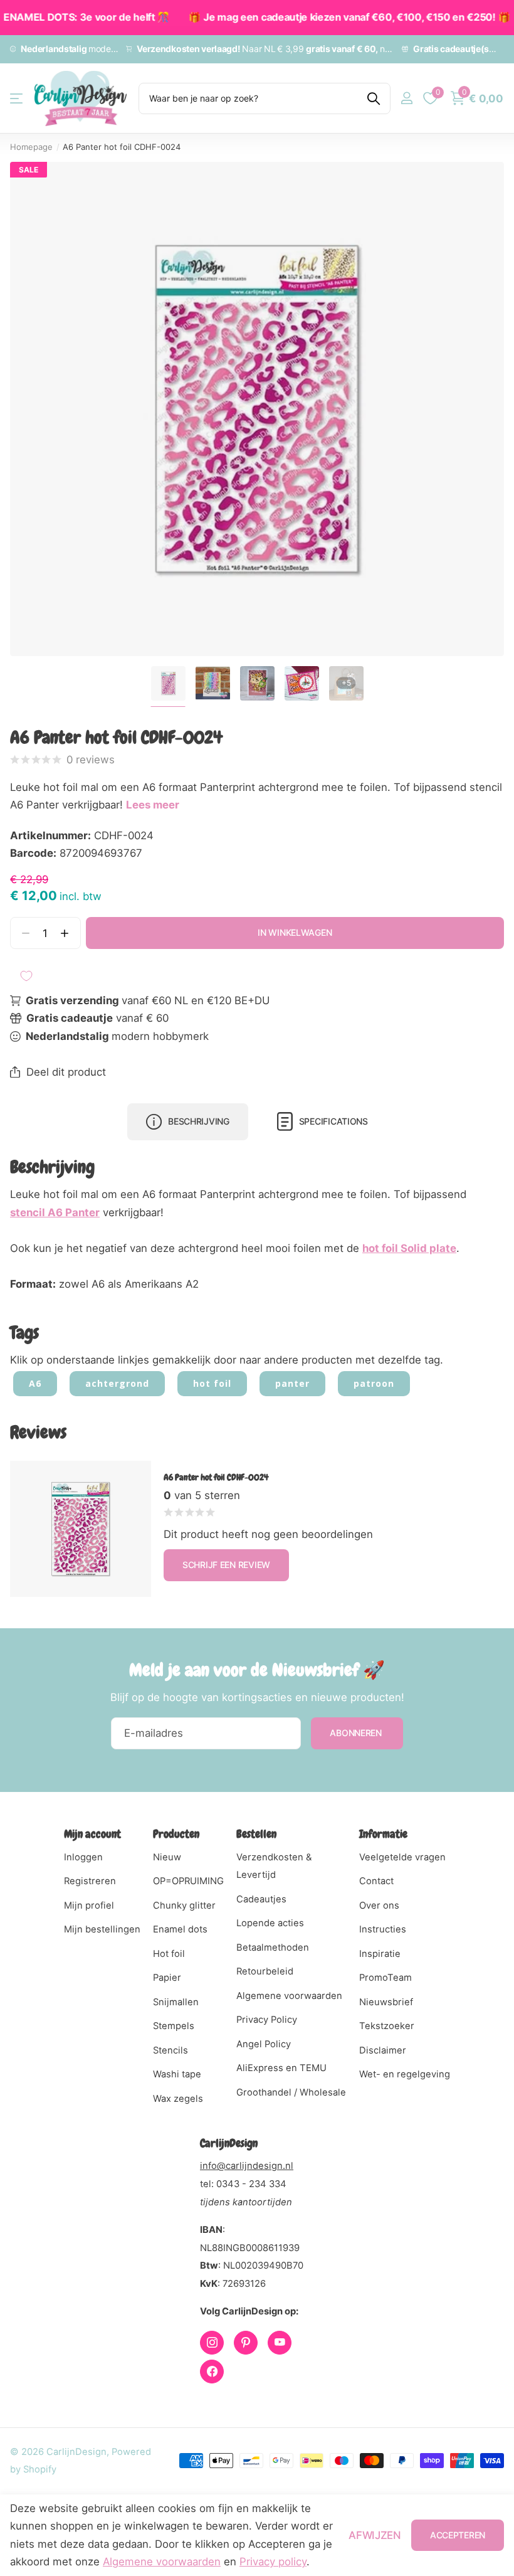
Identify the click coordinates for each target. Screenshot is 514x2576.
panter (292, 1383)
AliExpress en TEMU (281, 2068)
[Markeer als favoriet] (26, 976)
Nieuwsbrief (386, 2002)
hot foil (212, 1383)
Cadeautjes (261, 1899)
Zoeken (373, 98)
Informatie (383, 1834)
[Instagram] (212, 2343)
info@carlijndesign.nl (247, 2166)
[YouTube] (280, 2343)
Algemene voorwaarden (289, 1996)
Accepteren (458, 2535)
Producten (176, 1834)
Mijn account (92, 1834)
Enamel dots (180, 1929)
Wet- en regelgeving (405, 2074)
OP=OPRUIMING (188, 1881)
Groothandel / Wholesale (291, 2092)
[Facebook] (212, 2372)
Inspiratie (380, 1954)
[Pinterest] (246, 2343)
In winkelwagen (295, 932)
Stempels (174, 2026)
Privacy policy (273, 2562)
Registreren (90, 1881)
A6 (35, 1383)
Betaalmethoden (273, 1948)
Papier (167, 1978)
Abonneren (357, 1733)
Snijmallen (176, 2002)
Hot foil (169, 1954)
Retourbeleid (265, 1971)
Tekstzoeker (387, 2026)
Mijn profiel (89, 1905)
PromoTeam (385, 1978)
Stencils (170, 2050)
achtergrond (117, 1383)
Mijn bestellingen (102, 1929)
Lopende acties (270, 1923)
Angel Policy (264, 2044)
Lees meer (153, 805)
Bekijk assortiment (17, 98)
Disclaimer (383, 2050)
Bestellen (256, 1834)
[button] (65, 933)
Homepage (31, 147)
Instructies (383, 1929)
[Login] (406, 98)
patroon (374, 1383)
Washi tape (177, 2074)
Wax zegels (178, 2099)
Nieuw (167, 1857)
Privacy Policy (267, 2020)
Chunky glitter (184, 1905)
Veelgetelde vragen (402, 1857)
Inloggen (83, 1857)
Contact (376, 1881)
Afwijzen (375, 2535)
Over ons (379, 1905)
